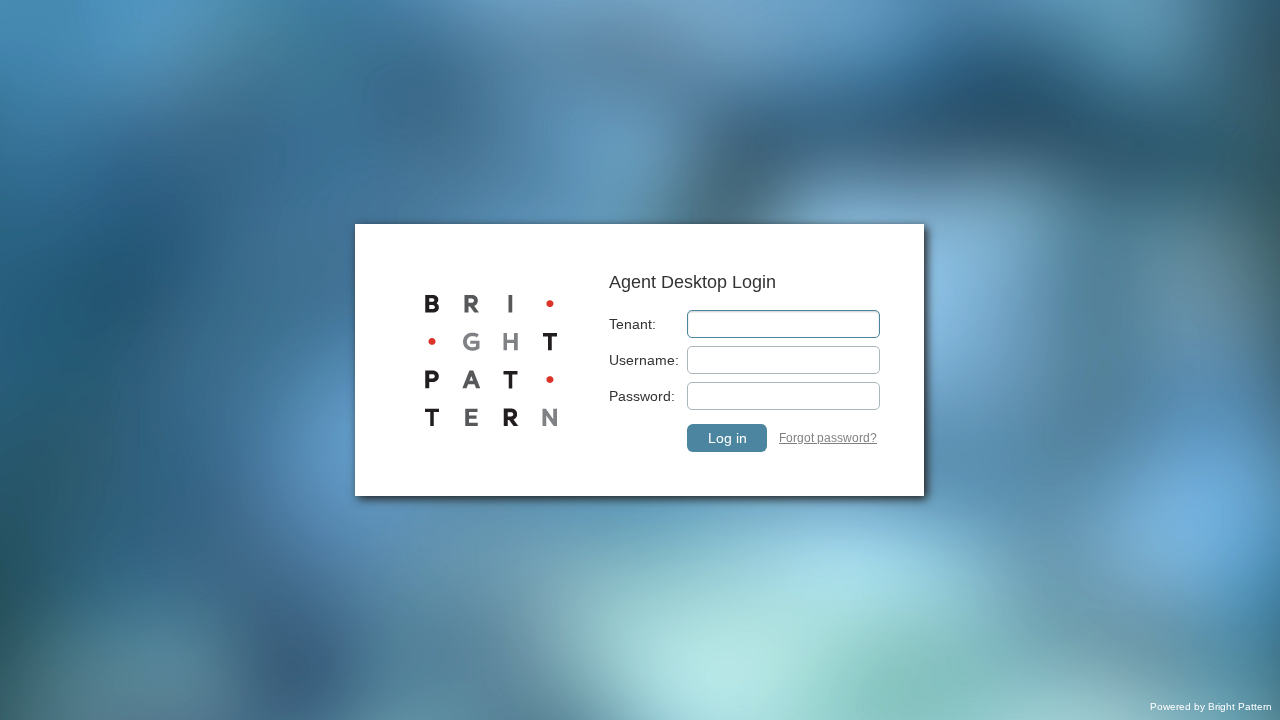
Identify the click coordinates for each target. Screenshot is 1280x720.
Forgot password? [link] (828, 438)
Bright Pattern (1240, 706)
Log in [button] (727, 438)
